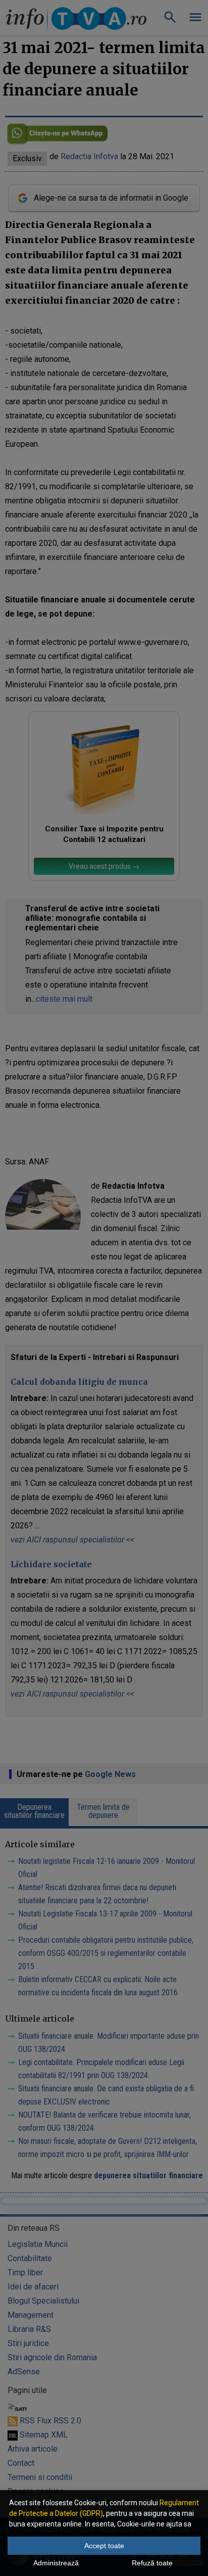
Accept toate (104, 2546)
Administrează (56, 2563)
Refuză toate (152, 2563)
